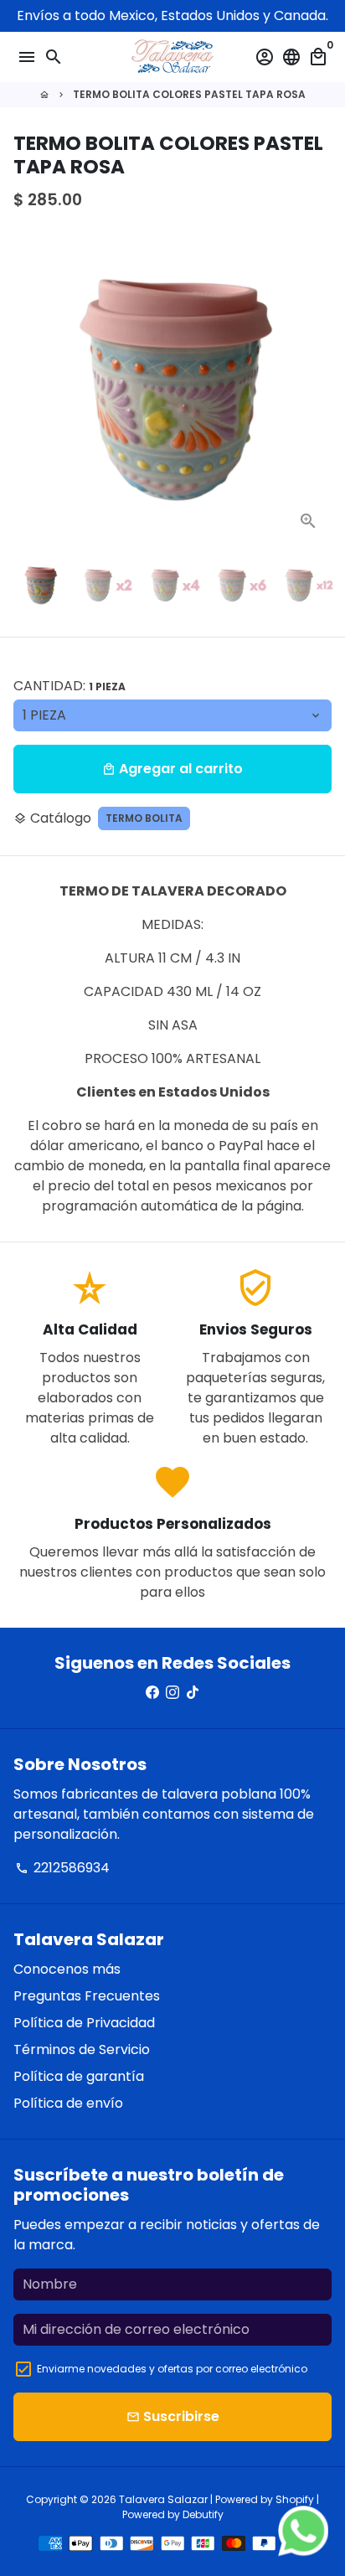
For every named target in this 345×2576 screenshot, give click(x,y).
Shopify (295, 2499)
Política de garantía (79, 2076)
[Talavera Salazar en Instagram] (172, 1693)
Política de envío (68, 2103)
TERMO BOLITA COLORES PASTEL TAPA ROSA (189, 94)
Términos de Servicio (82, 2049)
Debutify (203, 2514)
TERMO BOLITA (144, 818)
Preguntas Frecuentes (87, 1996)
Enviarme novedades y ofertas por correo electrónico (172, 2369)
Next (316, 385)
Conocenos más (67, 1969)
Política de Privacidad (84, 2023)
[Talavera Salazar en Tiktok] (193, 1693)
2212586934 (62, 1868)
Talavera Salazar (163, 2499)
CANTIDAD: (70, 686)
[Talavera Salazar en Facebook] (152, 1693)
